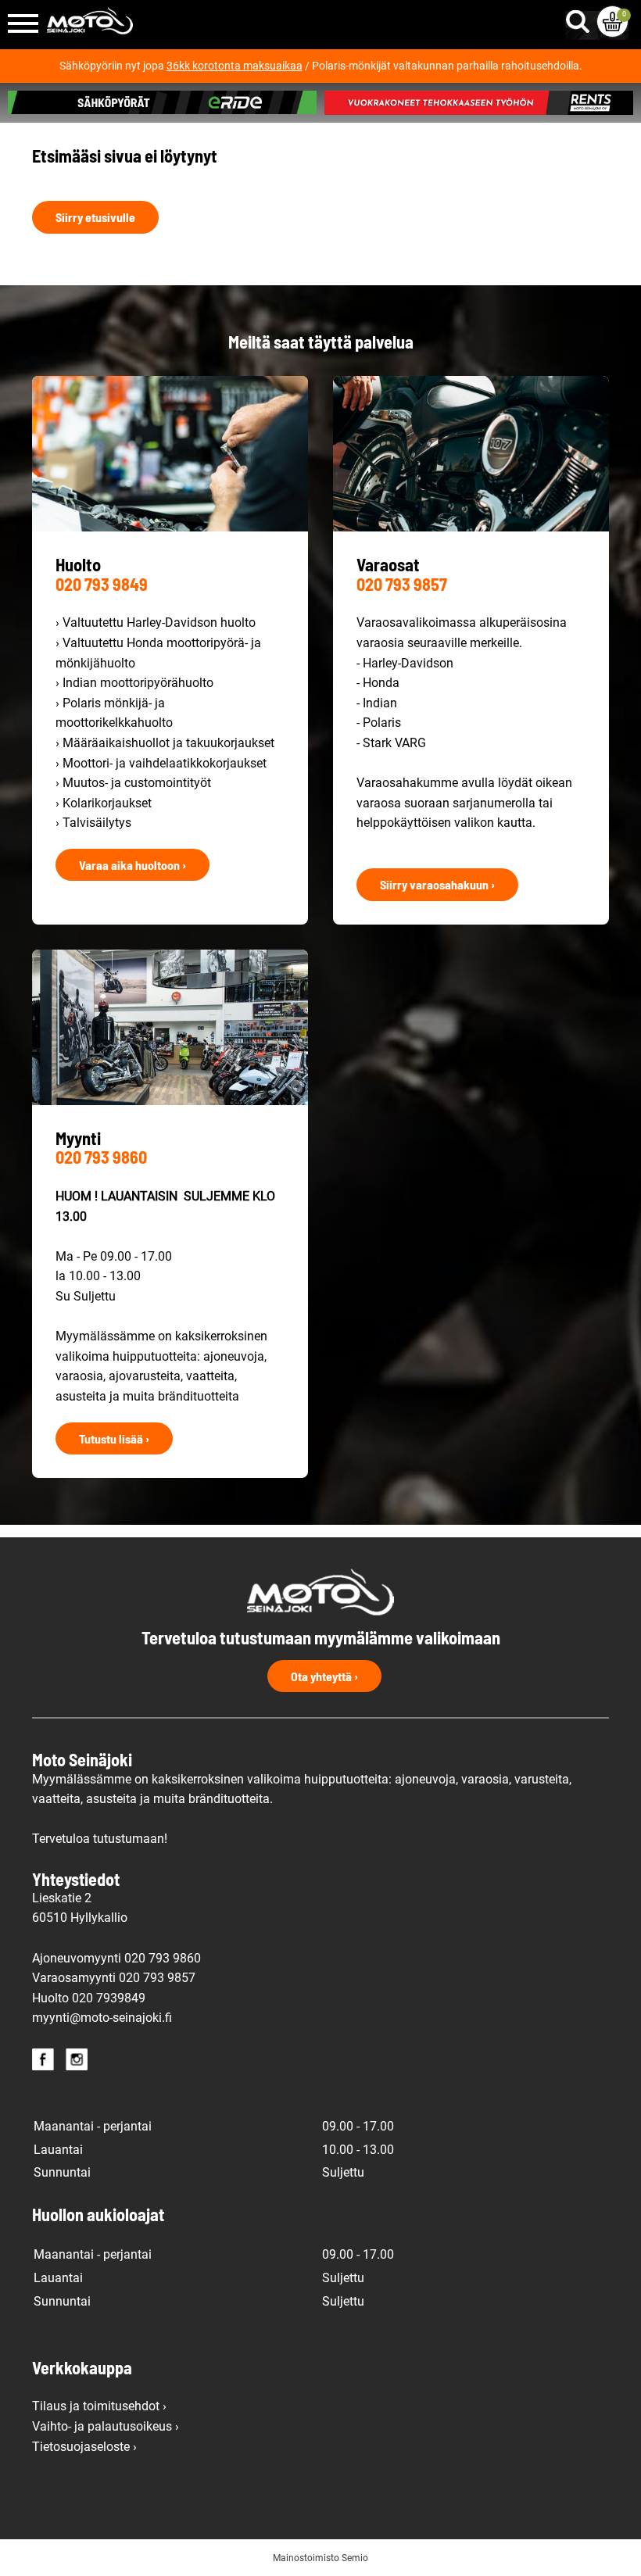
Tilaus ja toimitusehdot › (99, 2406)
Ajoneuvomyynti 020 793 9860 (116, 1958)
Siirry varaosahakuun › (437, 884)
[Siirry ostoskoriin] (612, 21)
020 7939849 (109, 1998)
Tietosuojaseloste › (84, 2447)
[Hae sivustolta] (581, 18)
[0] (612, 21)
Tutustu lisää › (114, 1438)
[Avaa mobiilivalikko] (23, 25)
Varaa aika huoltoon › (132, 865)
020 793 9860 (101, 1157)
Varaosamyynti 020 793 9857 (114, 1978)
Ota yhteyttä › (324, 1676)
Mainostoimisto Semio (320, 2558)
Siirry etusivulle (95, 217)
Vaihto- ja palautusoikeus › (106, 2426)
